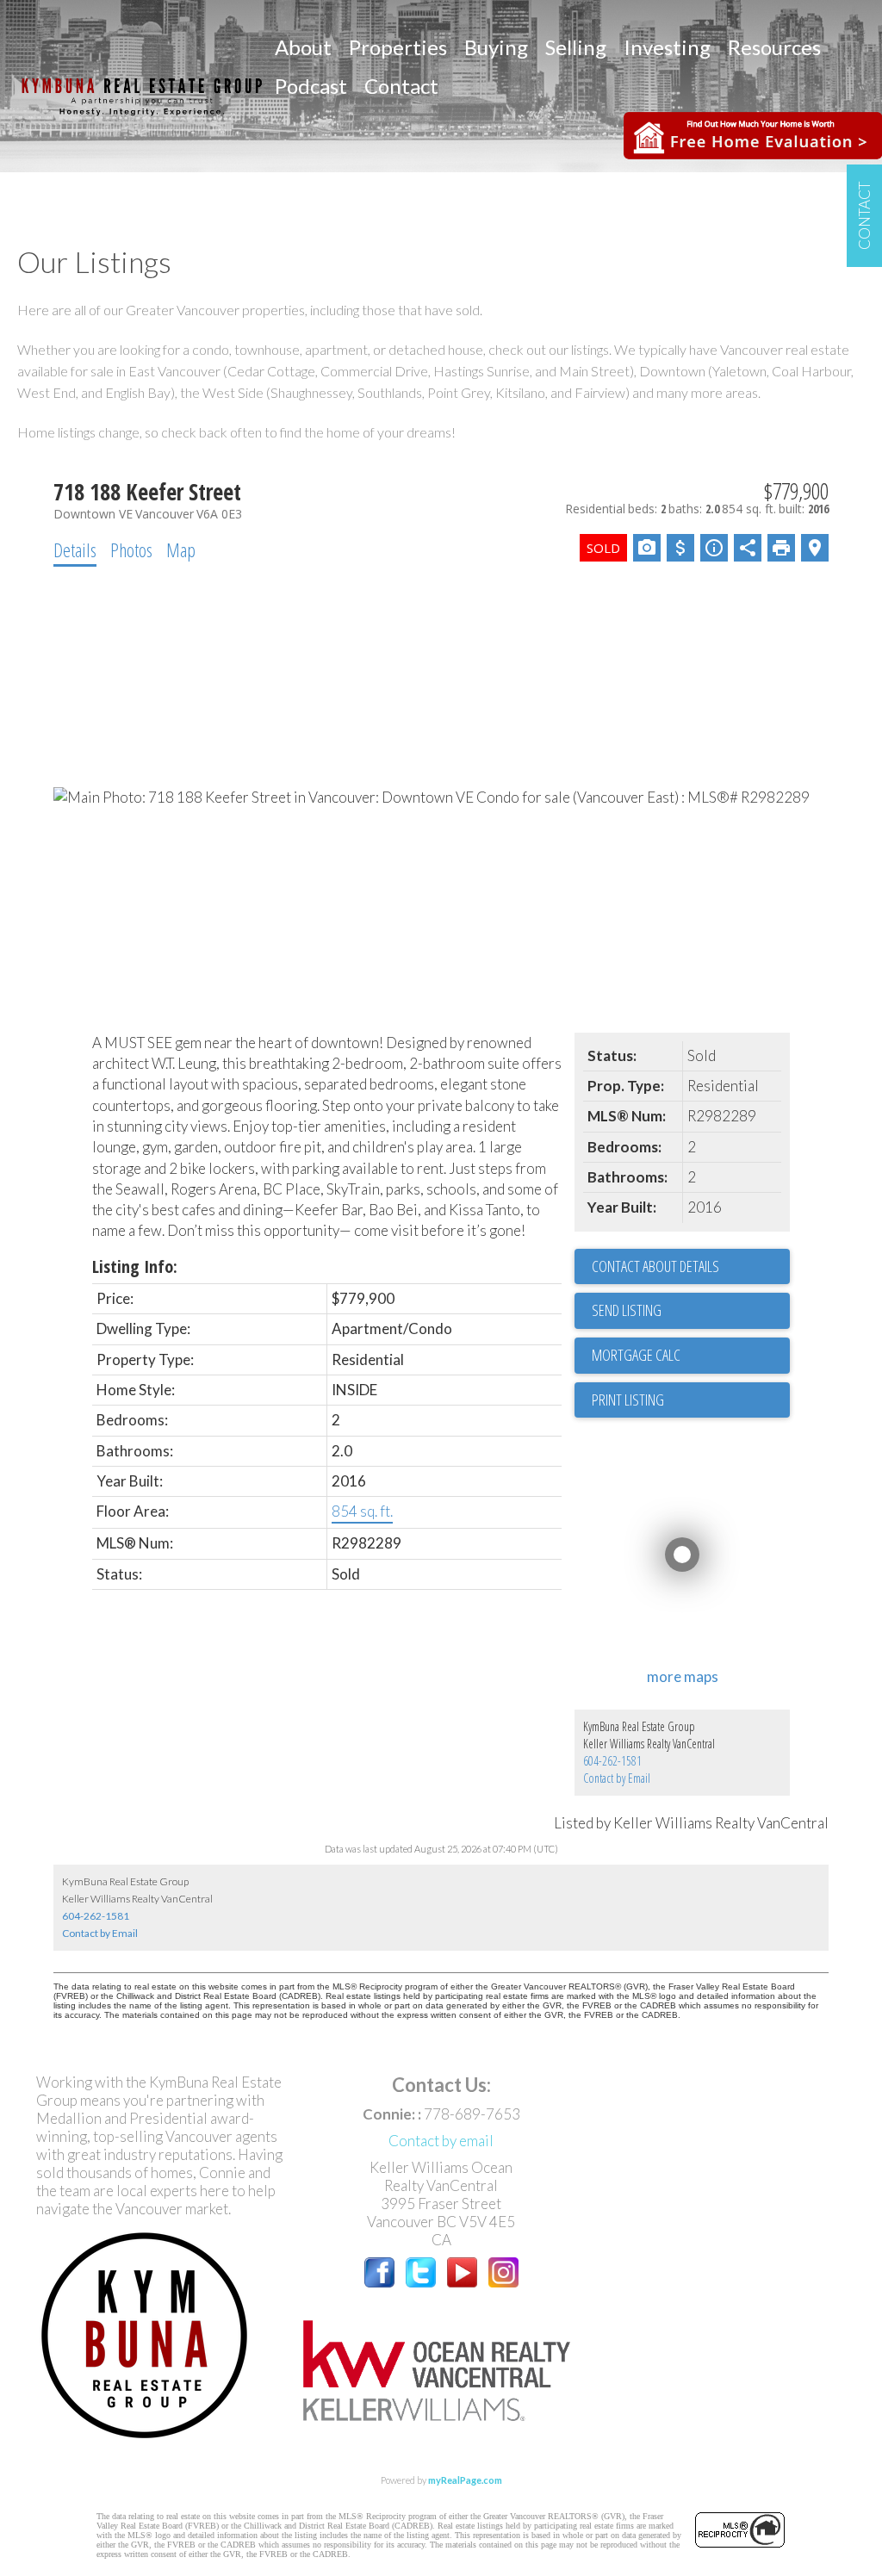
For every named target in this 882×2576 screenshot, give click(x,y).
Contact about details (655, 1266)
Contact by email (441, 2141)
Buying (496, 47)
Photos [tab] (131, 549)
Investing (667, 47)
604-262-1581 (612, 1761)
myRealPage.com (465, 2480)
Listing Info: (135, 1266)
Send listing (627, 1310)
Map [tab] (181, 549)
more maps (683, 1676)
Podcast (311, 86)
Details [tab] (75, 549)
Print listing (628, 1400)
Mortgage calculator (691, 1356)
